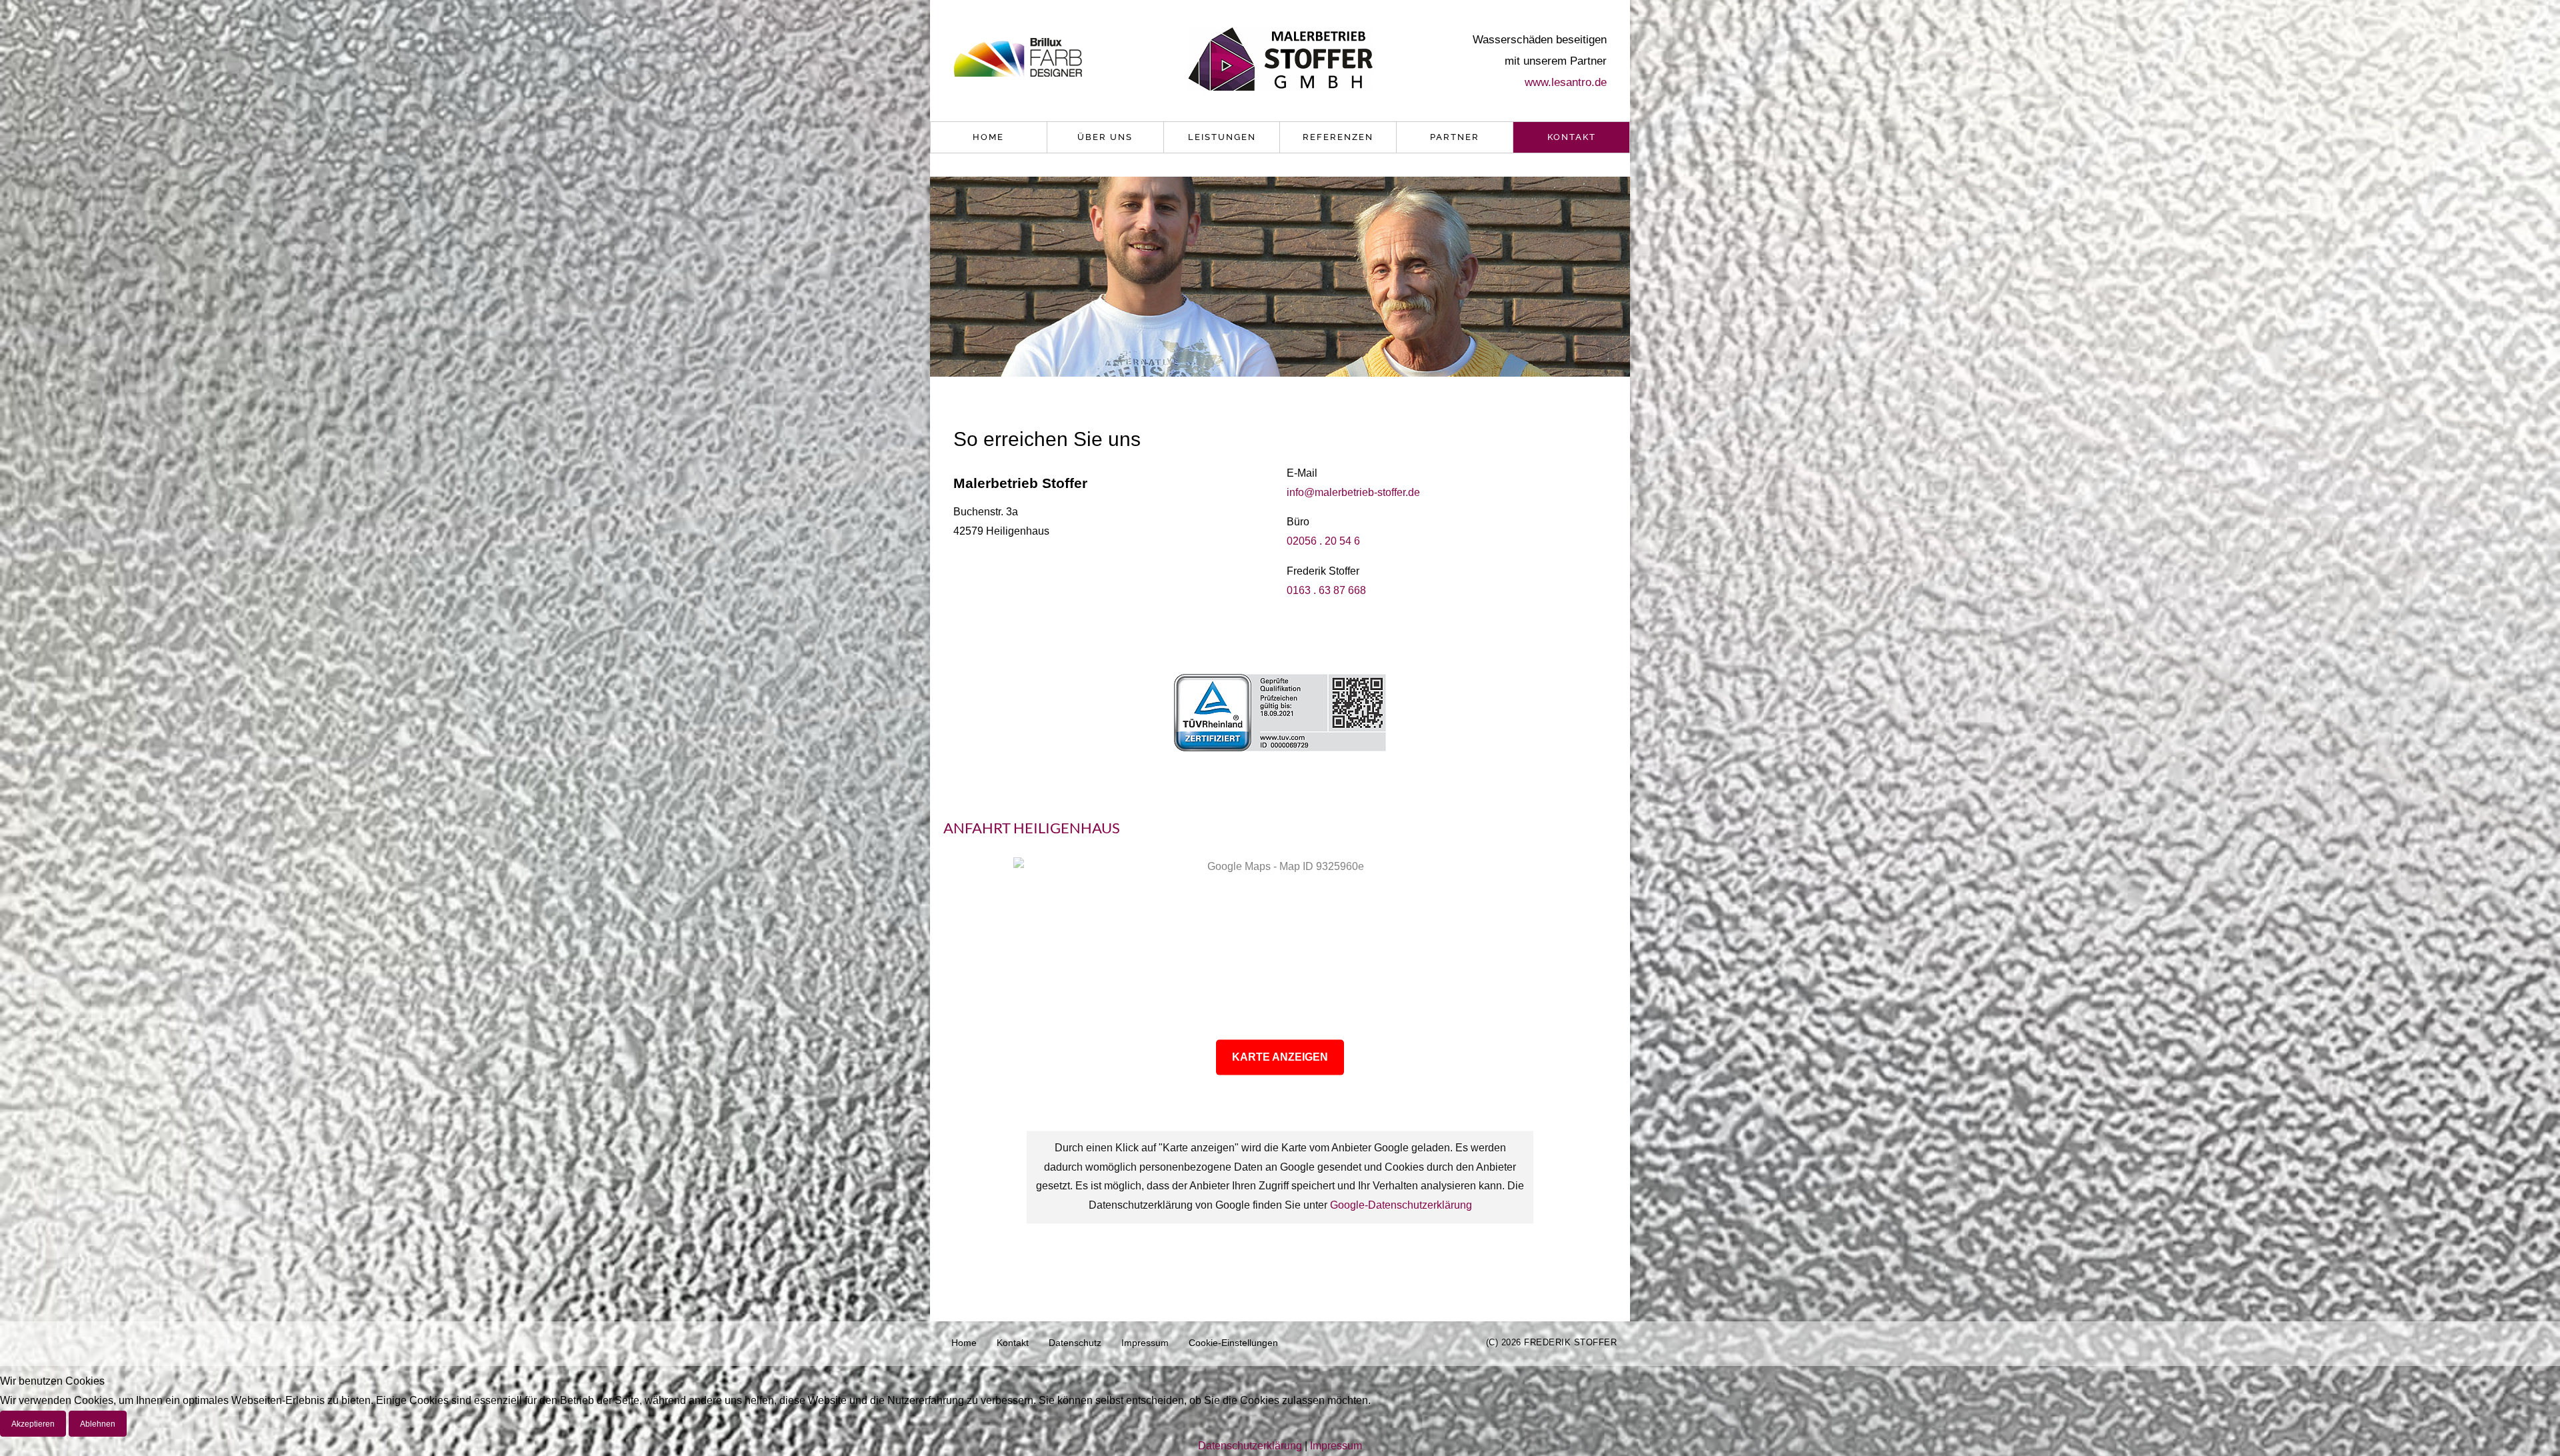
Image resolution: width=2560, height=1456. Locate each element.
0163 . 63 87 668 (1326, 590)
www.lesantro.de (1566, 82)
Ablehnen (98, 1424)
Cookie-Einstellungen (1233, 1343)
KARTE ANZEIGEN (1280, 1056)
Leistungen (1222, 137)
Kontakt (1572, 137)
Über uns (1105, 137)
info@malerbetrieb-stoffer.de (1353, 492)
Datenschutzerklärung (1250, 1446)
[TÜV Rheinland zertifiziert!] (1280, 712)
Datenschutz (1075, 1343)
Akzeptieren (33, 1424)
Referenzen (1338, 137)
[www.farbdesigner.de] (1018, 59)
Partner (1455, 137)
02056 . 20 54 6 (1323, 541)
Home (988, 137)
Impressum (1145, 1343)
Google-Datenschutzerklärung (1401, 1206)
